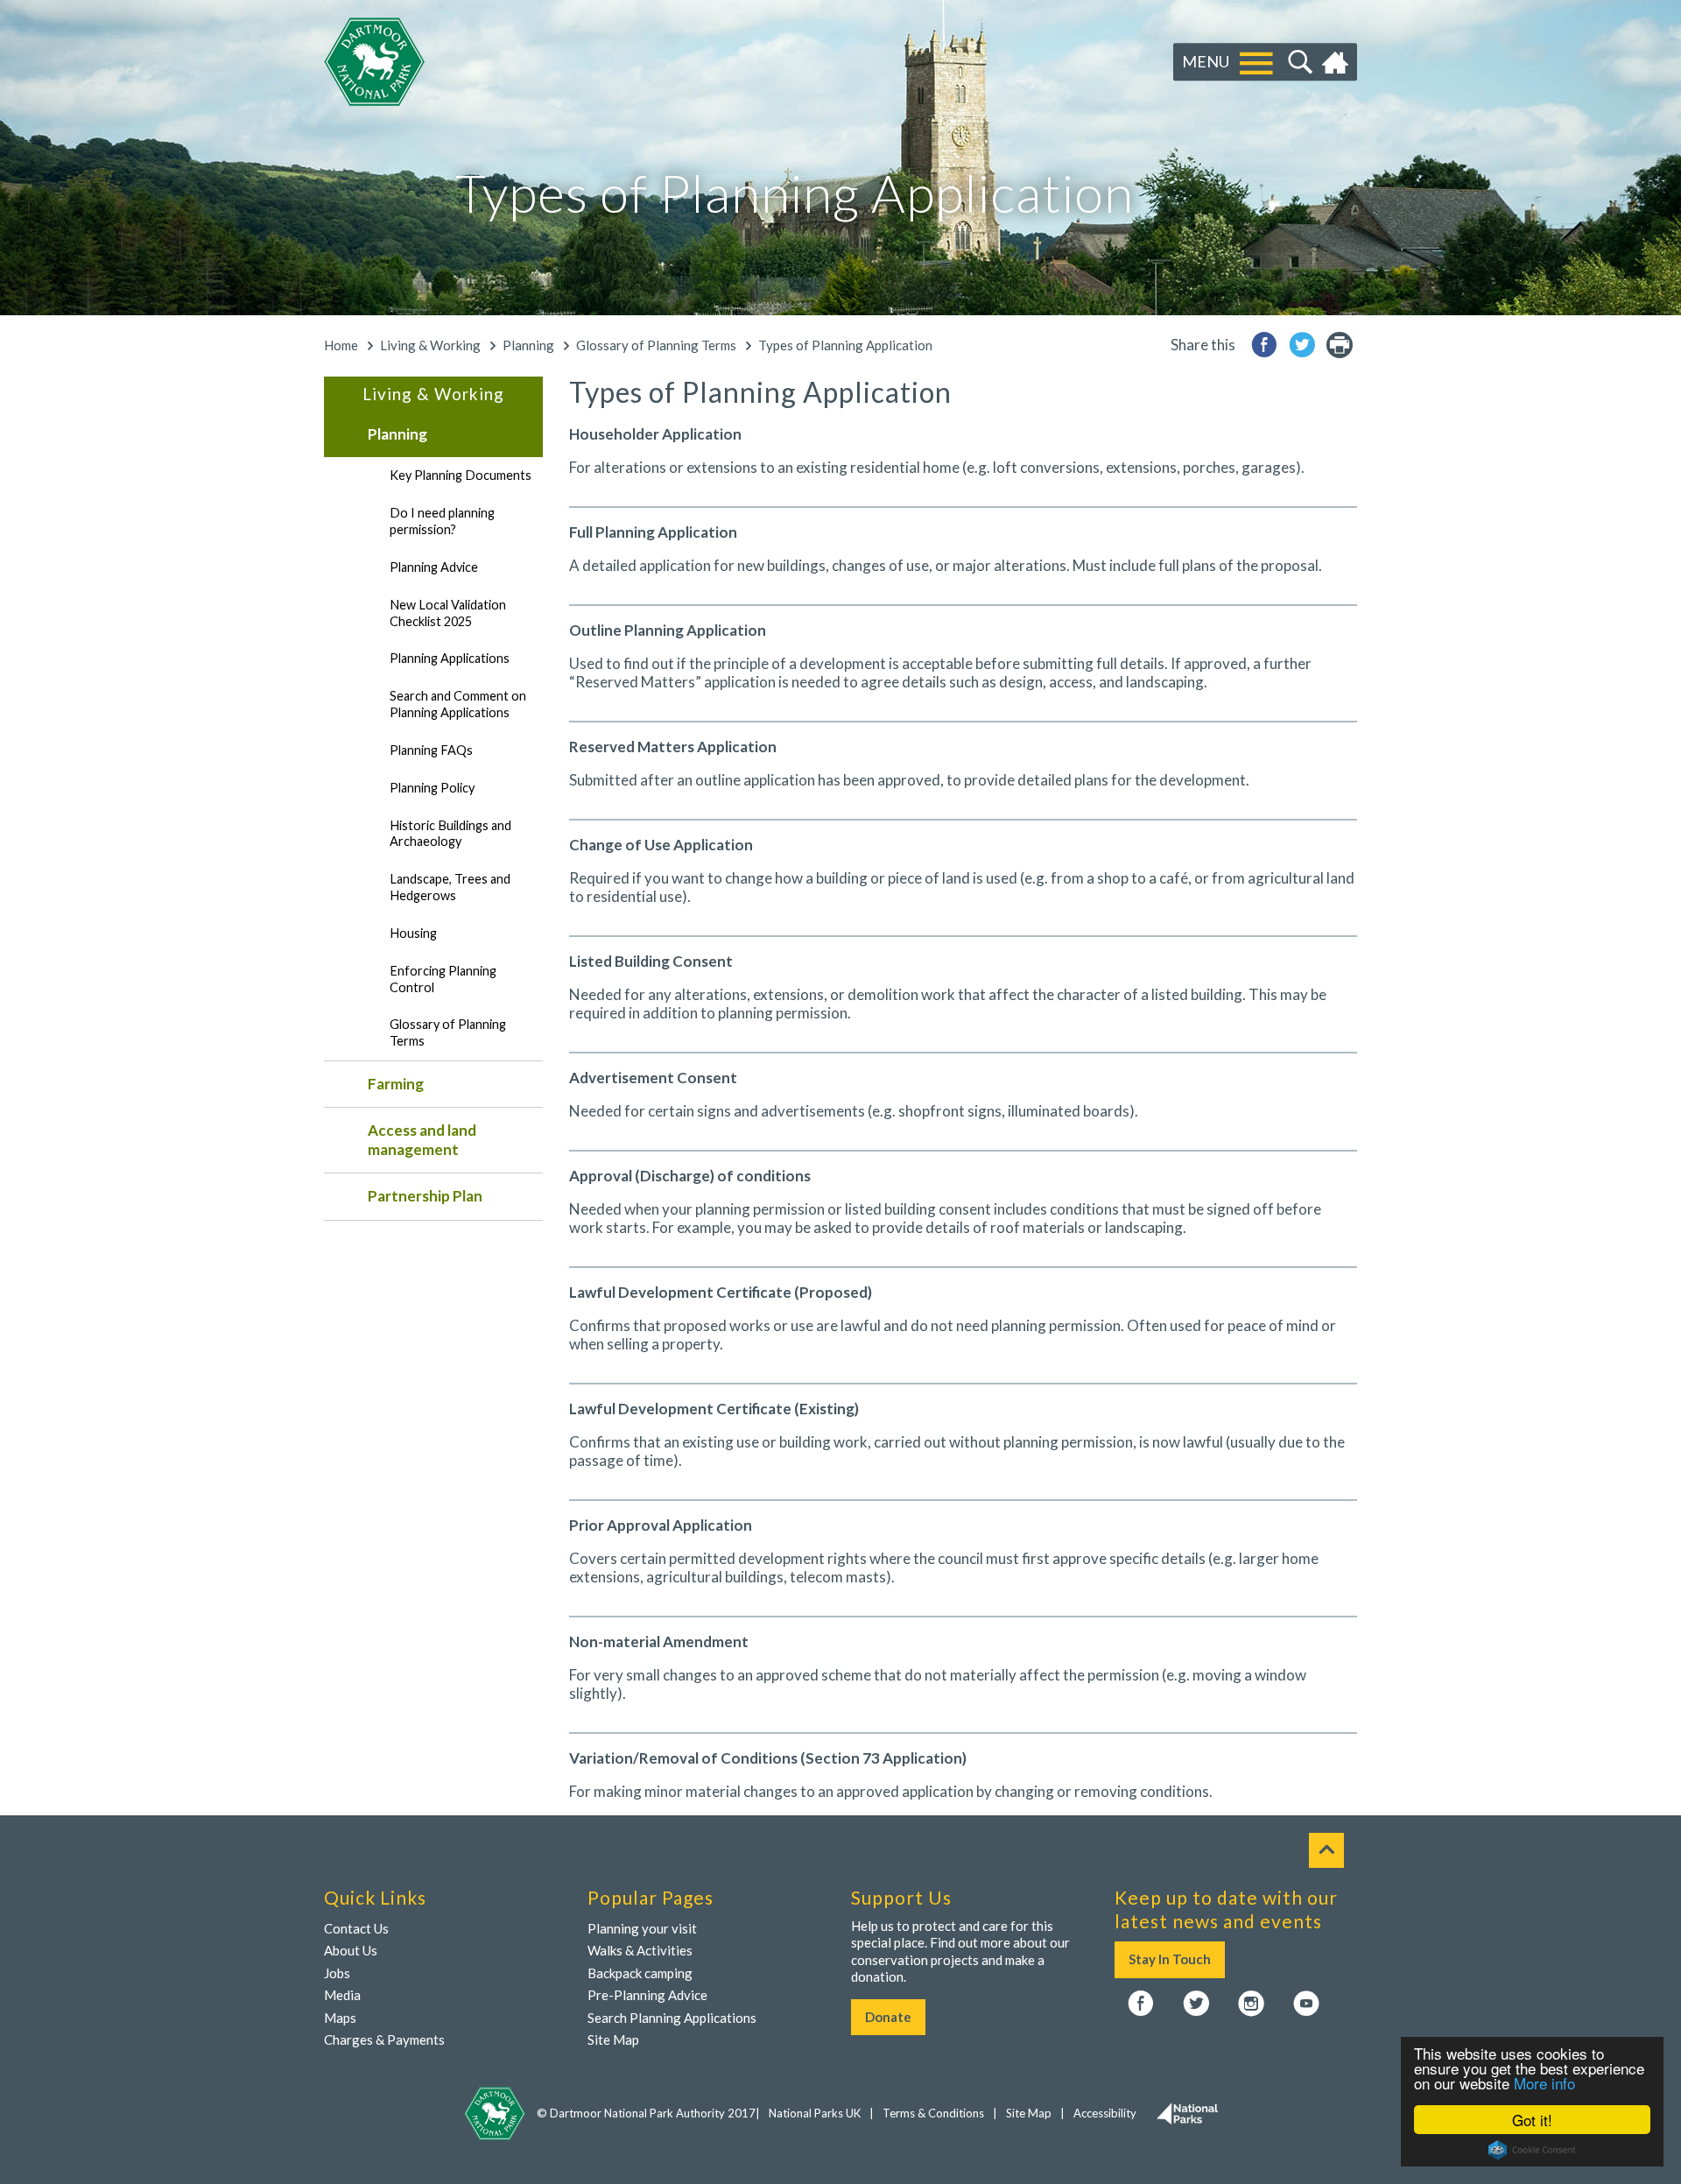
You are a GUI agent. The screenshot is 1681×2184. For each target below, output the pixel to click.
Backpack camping (640, 1973)
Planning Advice (434, 567)
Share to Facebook (1264, 345)
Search (1298, 62)
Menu (1206, 61)
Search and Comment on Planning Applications (458, 704)
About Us (351, 1950)
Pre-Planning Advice (647, 1995)
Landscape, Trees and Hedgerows (450, 887)
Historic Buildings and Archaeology (450, 834)
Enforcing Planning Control (443, 979)
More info (1544, 2083)
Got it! (1532, 2120)
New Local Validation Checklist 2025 (448, 613)
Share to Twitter (1302, 345)
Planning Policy (432, 788)
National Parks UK (815, 2113)
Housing (413, 933)
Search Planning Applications (672, 2018)
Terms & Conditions (933, 2113)
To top (1326, 1850)
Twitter (1196, 2004)
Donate (888, 2017)
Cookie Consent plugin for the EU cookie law (1532, 2150)
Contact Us (356, 1928)
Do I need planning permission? (442, 521)
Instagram (1251, 2004)
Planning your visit (642, 1928)
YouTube (1306, 2004)
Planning (528, 345)
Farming (396, 1084)
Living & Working (430, 345)
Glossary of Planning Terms (656, 345)
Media (342, 1995)
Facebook (1141, 2004)
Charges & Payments (384, 2040)
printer (1340, 345)
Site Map (613, 2040)
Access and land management (422, 1140)
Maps (340, 2018)
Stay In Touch (1170, 1959)
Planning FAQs (431, 750)
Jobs (337, 1973)
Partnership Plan (425, 1196)
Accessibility (1105, 2113)
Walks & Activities (640, 1950)
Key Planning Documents (461, 475)
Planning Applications (450, 658)
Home (1337, 62)
